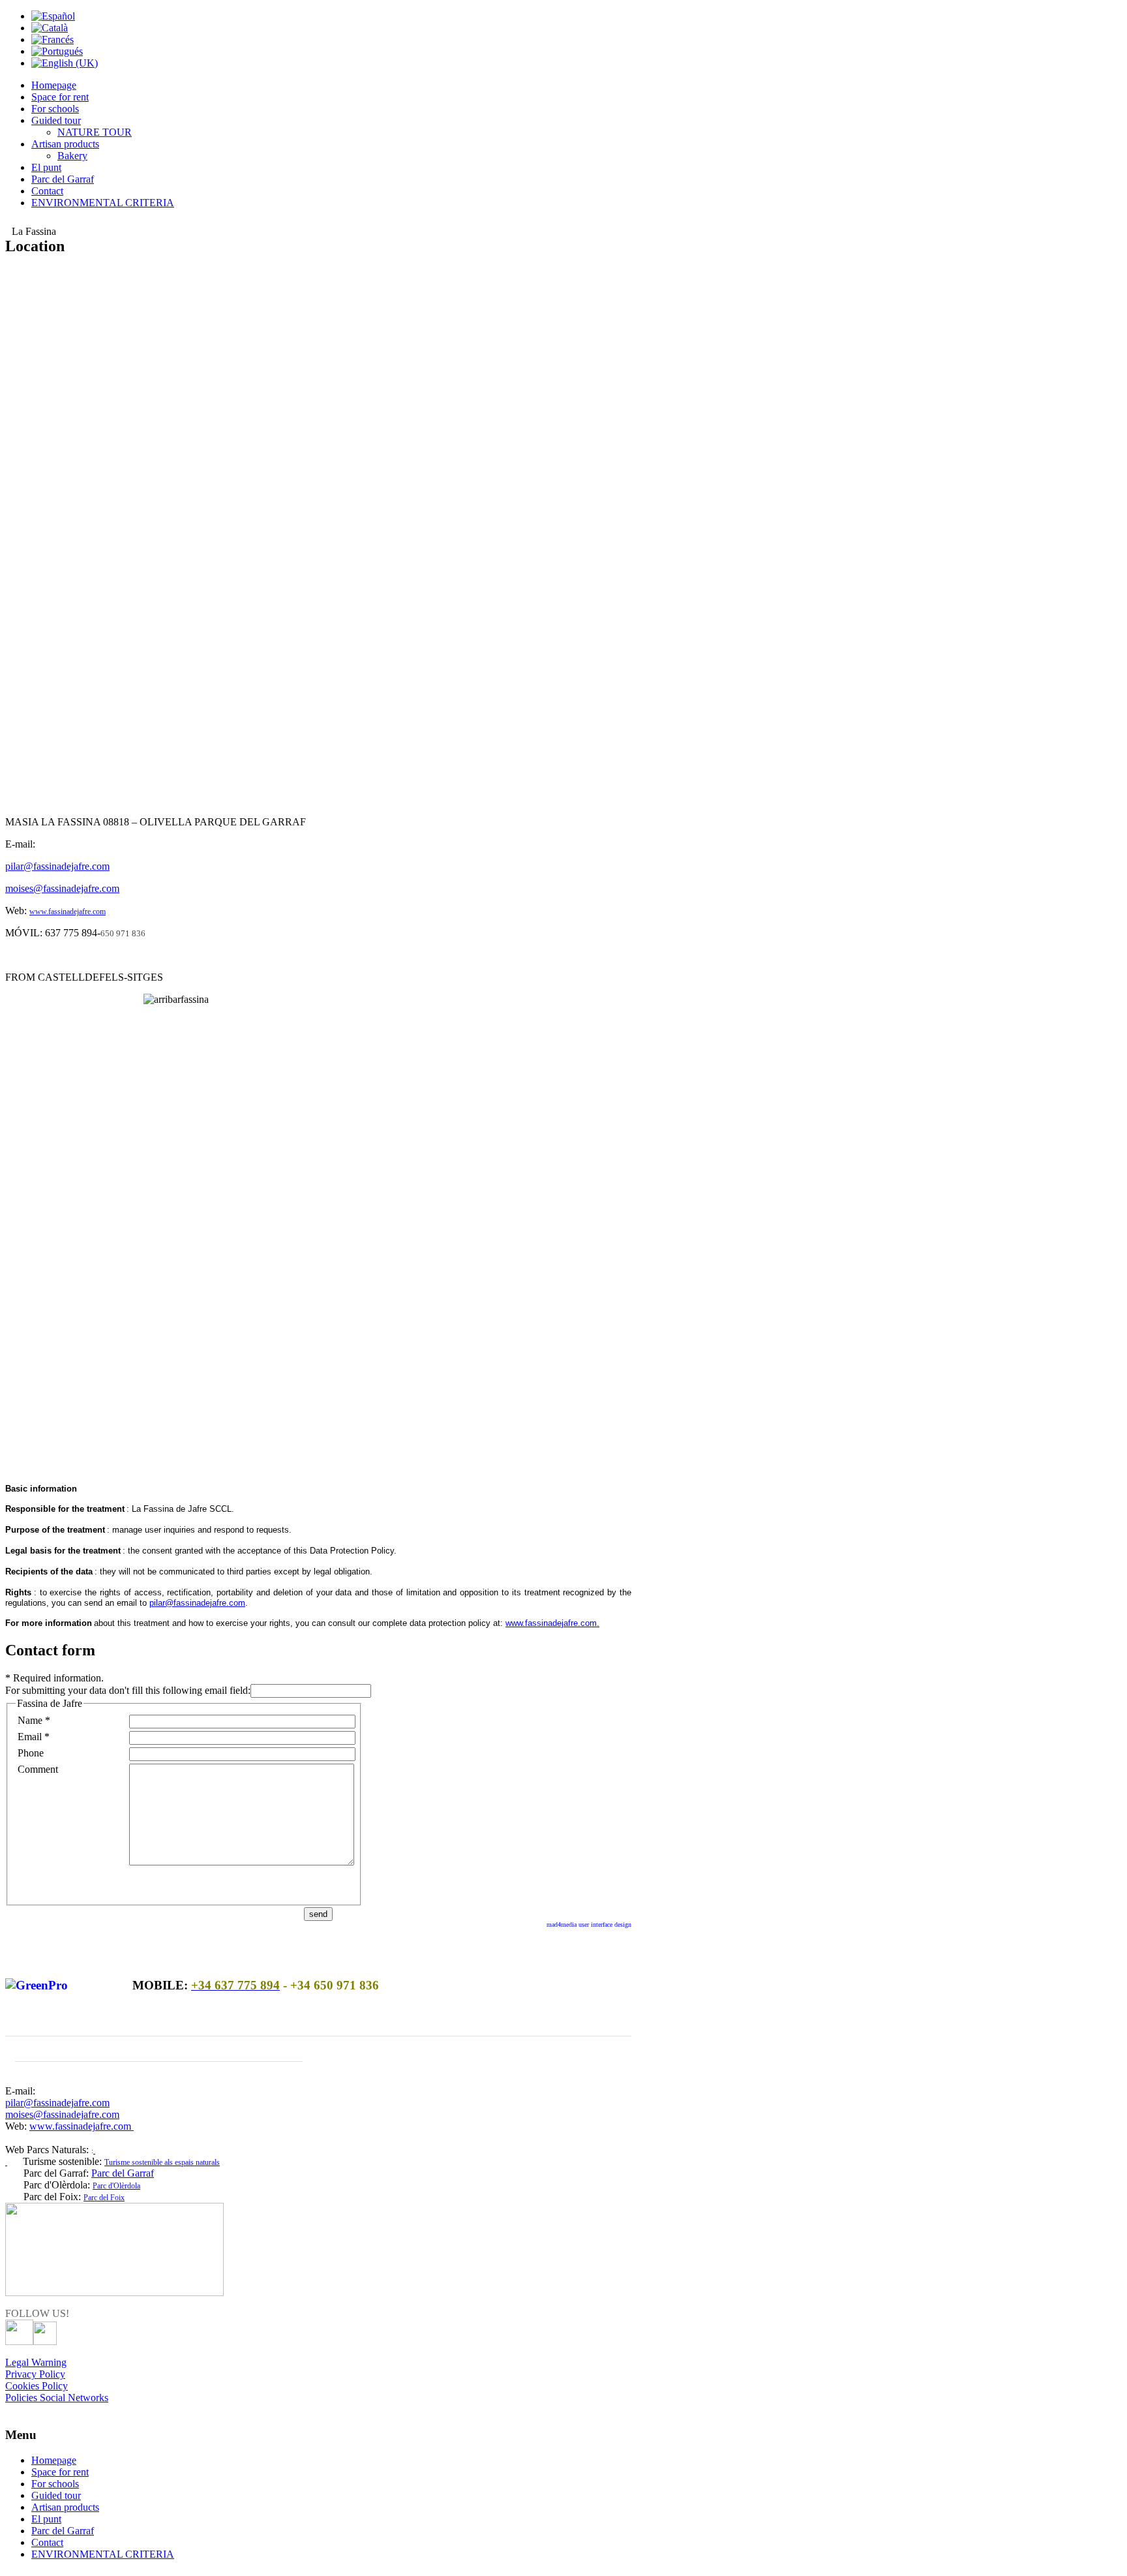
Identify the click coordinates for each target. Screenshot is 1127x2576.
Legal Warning (36, 2362)
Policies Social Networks (57, 2398)
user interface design (605, 1924)
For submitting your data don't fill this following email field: (128, 1690)
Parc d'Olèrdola (116, 2186)
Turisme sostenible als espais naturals (162, 2162)
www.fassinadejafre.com (68, 912)
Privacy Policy (35, 2374)
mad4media (563, 1924)
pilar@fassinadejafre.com (57, 866)
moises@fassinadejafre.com (62, 888)
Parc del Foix (104, 2198)
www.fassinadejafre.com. (552, 1623)
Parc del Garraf (123, 2173)
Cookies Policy (37, 2386)
